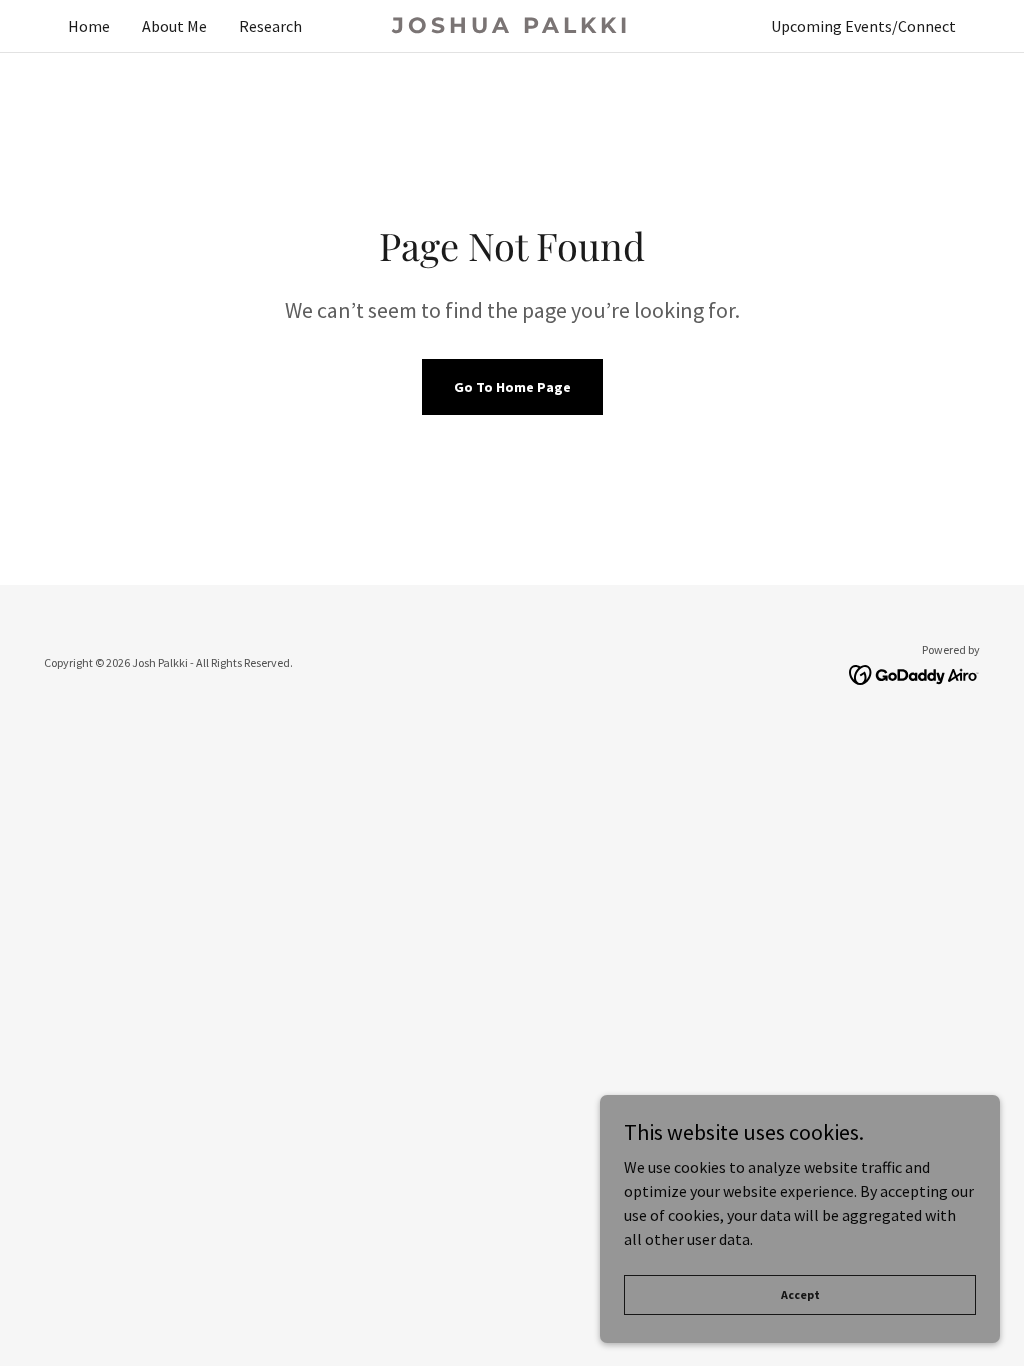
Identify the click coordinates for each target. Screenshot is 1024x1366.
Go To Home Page (512, 387)
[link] (512, 27)
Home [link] (89, 26)
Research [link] (270, 26)
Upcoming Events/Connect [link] (863, 26)
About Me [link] (174, 26)
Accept (800, 1294)
